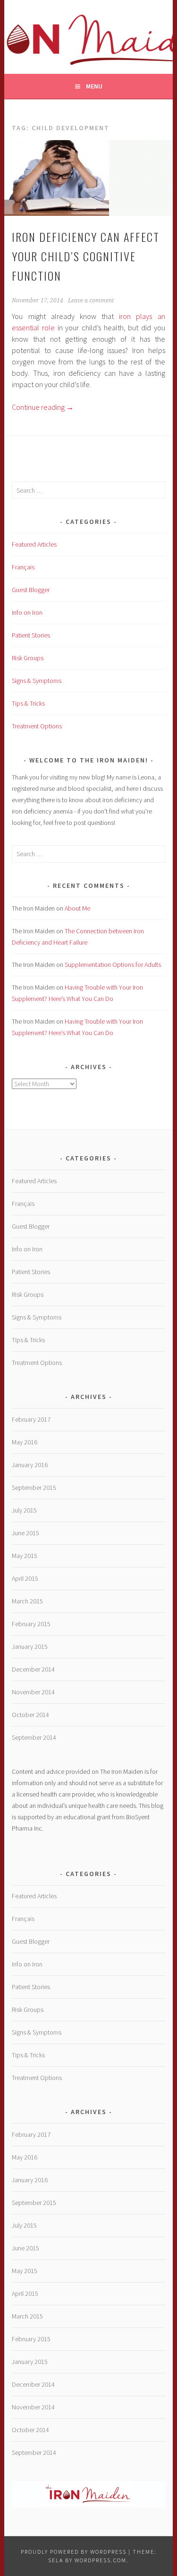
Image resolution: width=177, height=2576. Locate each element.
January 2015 (30, 1647)
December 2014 (33, 1669)
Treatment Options (37, 726)
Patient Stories (31, 635)
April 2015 (25, 1578)
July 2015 (24, 1510)
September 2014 (34, 1737)
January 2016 (30, 1465)
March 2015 (27, 1601)
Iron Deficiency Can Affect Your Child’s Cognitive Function (86, 256)
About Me (77, 908)
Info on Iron (27, 612)
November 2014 (33, 1692)
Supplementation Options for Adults (113, 965)
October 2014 (30, 1715)
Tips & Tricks (28, 703)
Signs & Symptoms (37, 681)
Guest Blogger (31, 590)
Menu (94, 86)
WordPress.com (101, 2560)
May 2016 (25, 1442)
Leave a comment (91, 301)
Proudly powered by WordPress (74, 2552)
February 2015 (31, 1624)
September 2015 (34, 1487)
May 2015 (25, 1556)
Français (23, 567)
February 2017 (31, 1419)
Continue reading (43, 407)
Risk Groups (28, 658)
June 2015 (25, 1533)
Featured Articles (34, 544)
